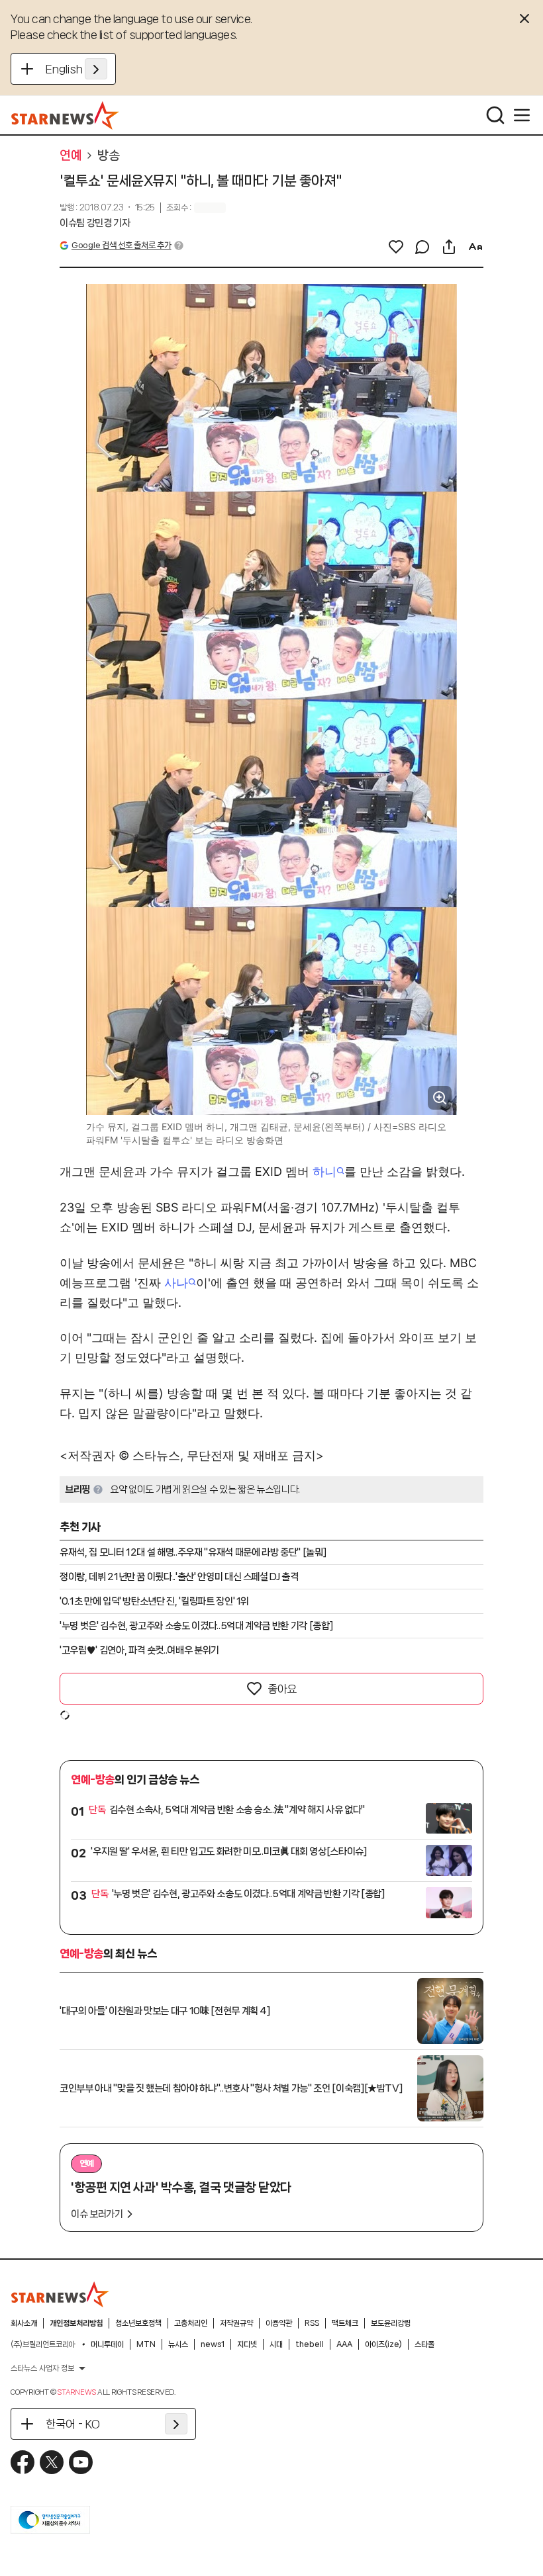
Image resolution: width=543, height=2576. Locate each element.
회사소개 (24, 2323)
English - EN (76, 69)
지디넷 (247, 2344)
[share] (449, 247)
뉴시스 (178, 2344)
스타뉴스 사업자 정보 (42, 2368)
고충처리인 (191, 2323)
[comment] (422, 247)
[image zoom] (440, 1098)
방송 (108, 155)
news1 (213, 2344)
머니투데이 (107, 2344)
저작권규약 (236, 2323)
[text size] (475, 247)
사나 (176, 1283)
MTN (146, 2344)
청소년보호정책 (138, 2323)
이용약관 (279, 2323)
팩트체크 (345, 2323)
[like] (396, 247)
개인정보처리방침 (76, 2323)
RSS (312, 2323)
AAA (344, 2344)
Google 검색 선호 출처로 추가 (121, 245)
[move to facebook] (23, 2462)
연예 (71, 155)
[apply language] (96, 69)
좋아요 (282, 1689)
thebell (310, 2344)
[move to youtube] (81, 2462)
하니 (324, 1172)
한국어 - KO (73, 2424)
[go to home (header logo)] (65, 115)
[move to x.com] (52, 2462)
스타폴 (424, 2344)
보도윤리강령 (391, 2323)
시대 (276, 2344)
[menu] (522, 115)
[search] (495, 115)
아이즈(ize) (383, 2344)
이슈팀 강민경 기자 (95, 223)
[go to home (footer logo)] (60, 2294)
